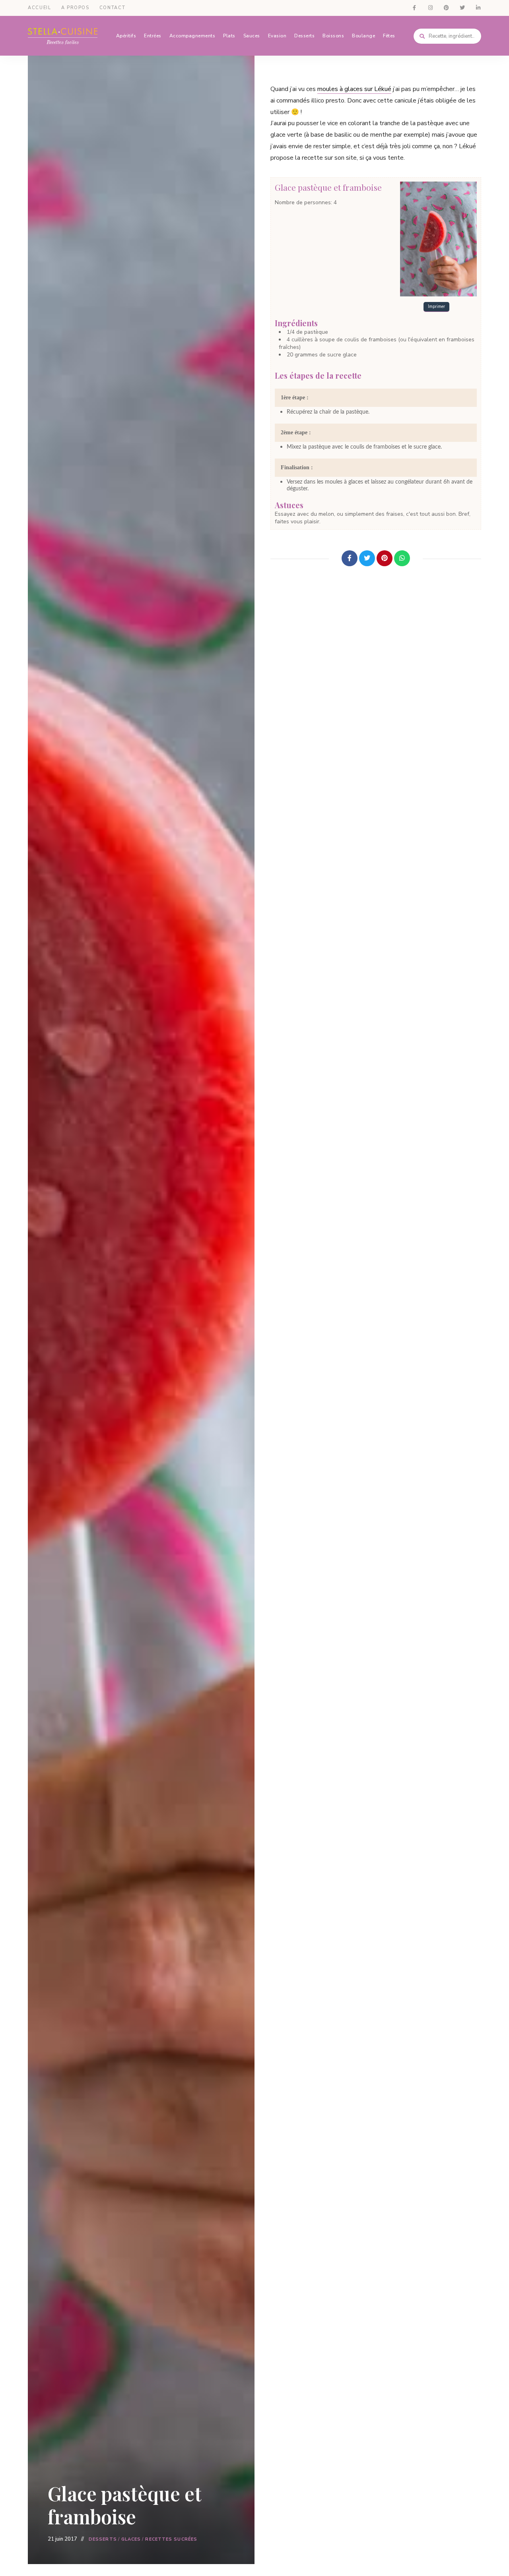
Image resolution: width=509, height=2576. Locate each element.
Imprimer (436, 307)
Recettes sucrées (171, 2539)
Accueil (40, 8)
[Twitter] (367, 558)
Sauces (252, 36)
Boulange (363, 36)
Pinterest (446, 8)
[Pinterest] (385, 558)
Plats (229, 36)
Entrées (153, 36)
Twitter (462, 8)
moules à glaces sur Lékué (354, 89)
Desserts (304, 36)
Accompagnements (192, 36)
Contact (113, 8)
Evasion (277, 36)
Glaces (131, 2539)
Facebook (414, 8)
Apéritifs (126, 36)
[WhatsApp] (402, 558)
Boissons (333, 36)
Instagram (430, 8)
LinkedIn (478, 8)
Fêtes (389, 36)
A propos (75, 8)
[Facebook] (350, 558)
